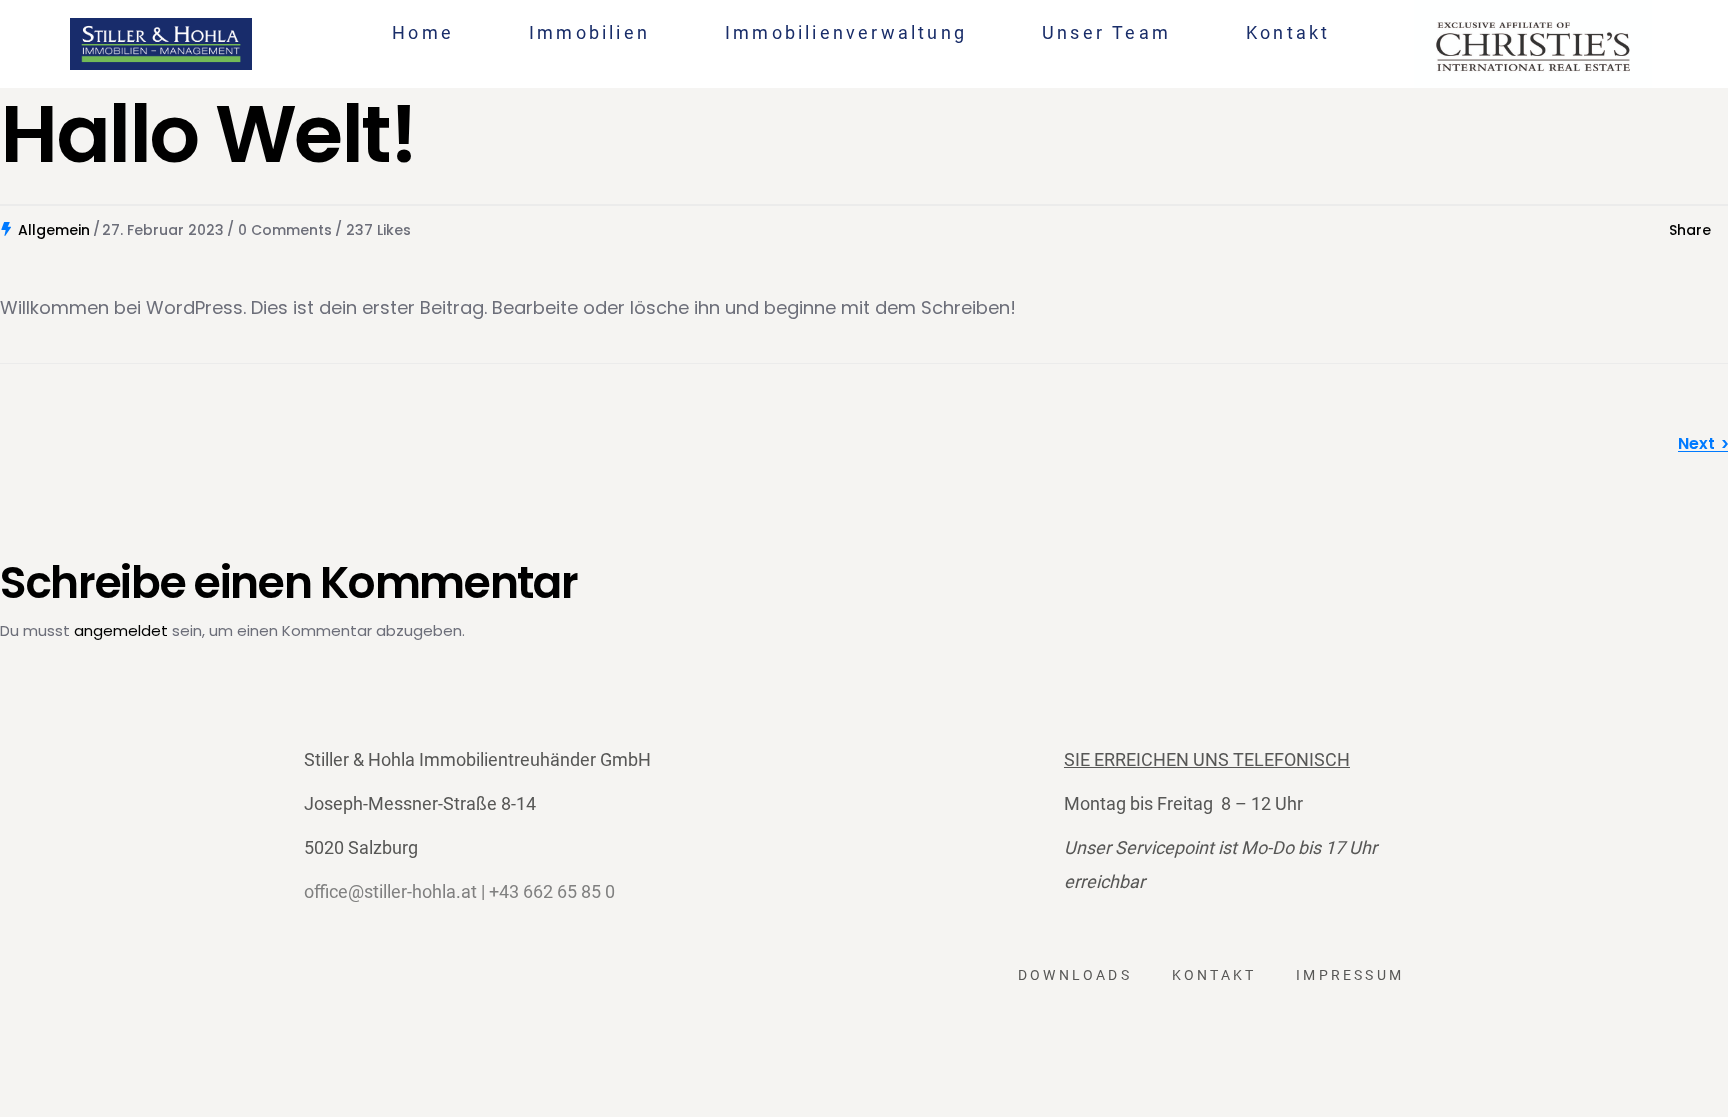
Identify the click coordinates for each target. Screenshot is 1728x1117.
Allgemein (54, 230)
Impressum (1350, 975)
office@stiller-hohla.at (390, 891)
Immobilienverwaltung (846, 32)
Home (423, 32)
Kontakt (1288, 32)
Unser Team (1106, 32)
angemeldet (121, 630)
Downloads (1075, 975)
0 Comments (285, 230)
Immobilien (589, 32)
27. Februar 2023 (163, 230)
